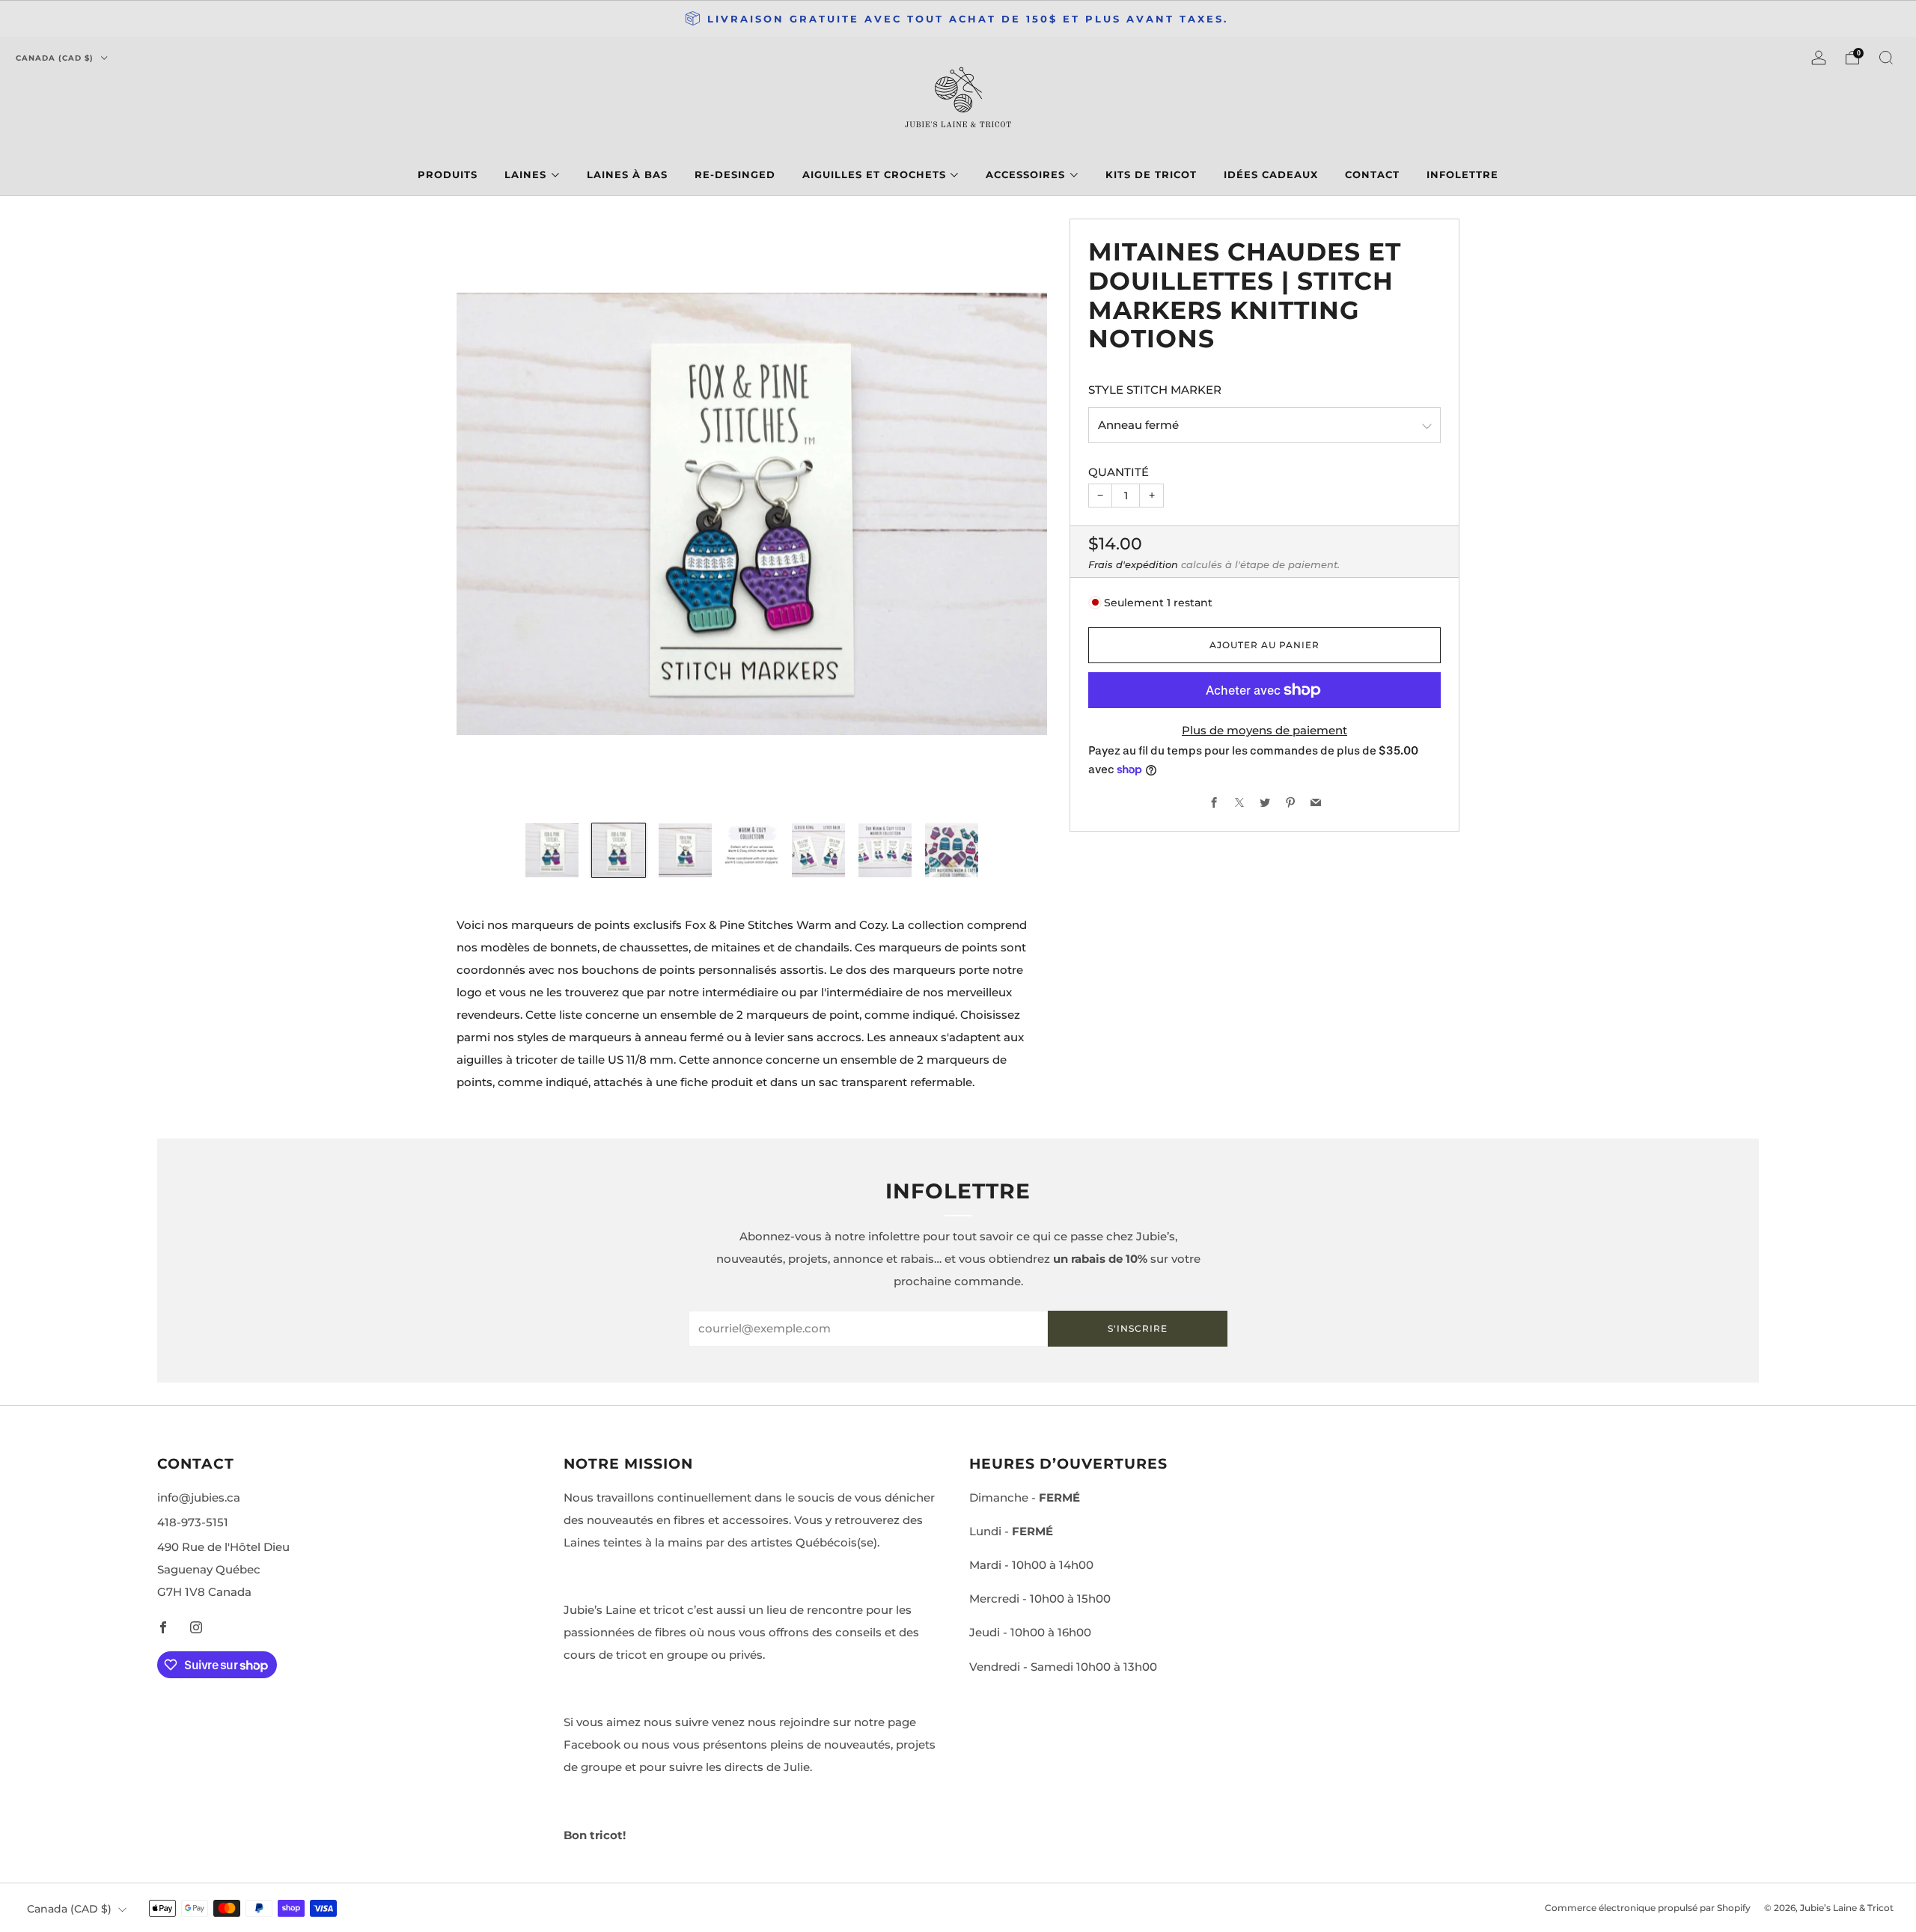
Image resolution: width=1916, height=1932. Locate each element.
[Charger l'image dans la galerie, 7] (952, 850)
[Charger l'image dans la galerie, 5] (819, 850)
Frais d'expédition (1133, 564)
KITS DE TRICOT (1151, 174)
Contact (1372, 174)
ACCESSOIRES (1025, 174)
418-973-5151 (193, 1522)
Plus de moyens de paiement (1264, 730)
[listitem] (958, 19)
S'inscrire (1138, 1328)
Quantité (1119, 472)
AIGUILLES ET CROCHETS (874, 174)
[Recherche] (1886, 58)
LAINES (525, 174)
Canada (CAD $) (56, 58)
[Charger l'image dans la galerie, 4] (752, 850)
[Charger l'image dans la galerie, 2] (619, 850)
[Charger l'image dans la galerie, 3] (686, 850)
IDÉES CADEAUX (1271, 174)
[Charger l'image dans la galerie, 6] (885, 850)
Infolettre (1462, 174)
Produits (448, 174)
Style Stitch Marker (1155, 390)
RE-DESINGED (735, 174)
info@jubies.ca (199, 1497)
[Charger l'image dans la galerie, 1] (552, 850)
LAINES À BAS (627, 174)
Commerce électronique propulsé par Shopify (1648, 1908)
